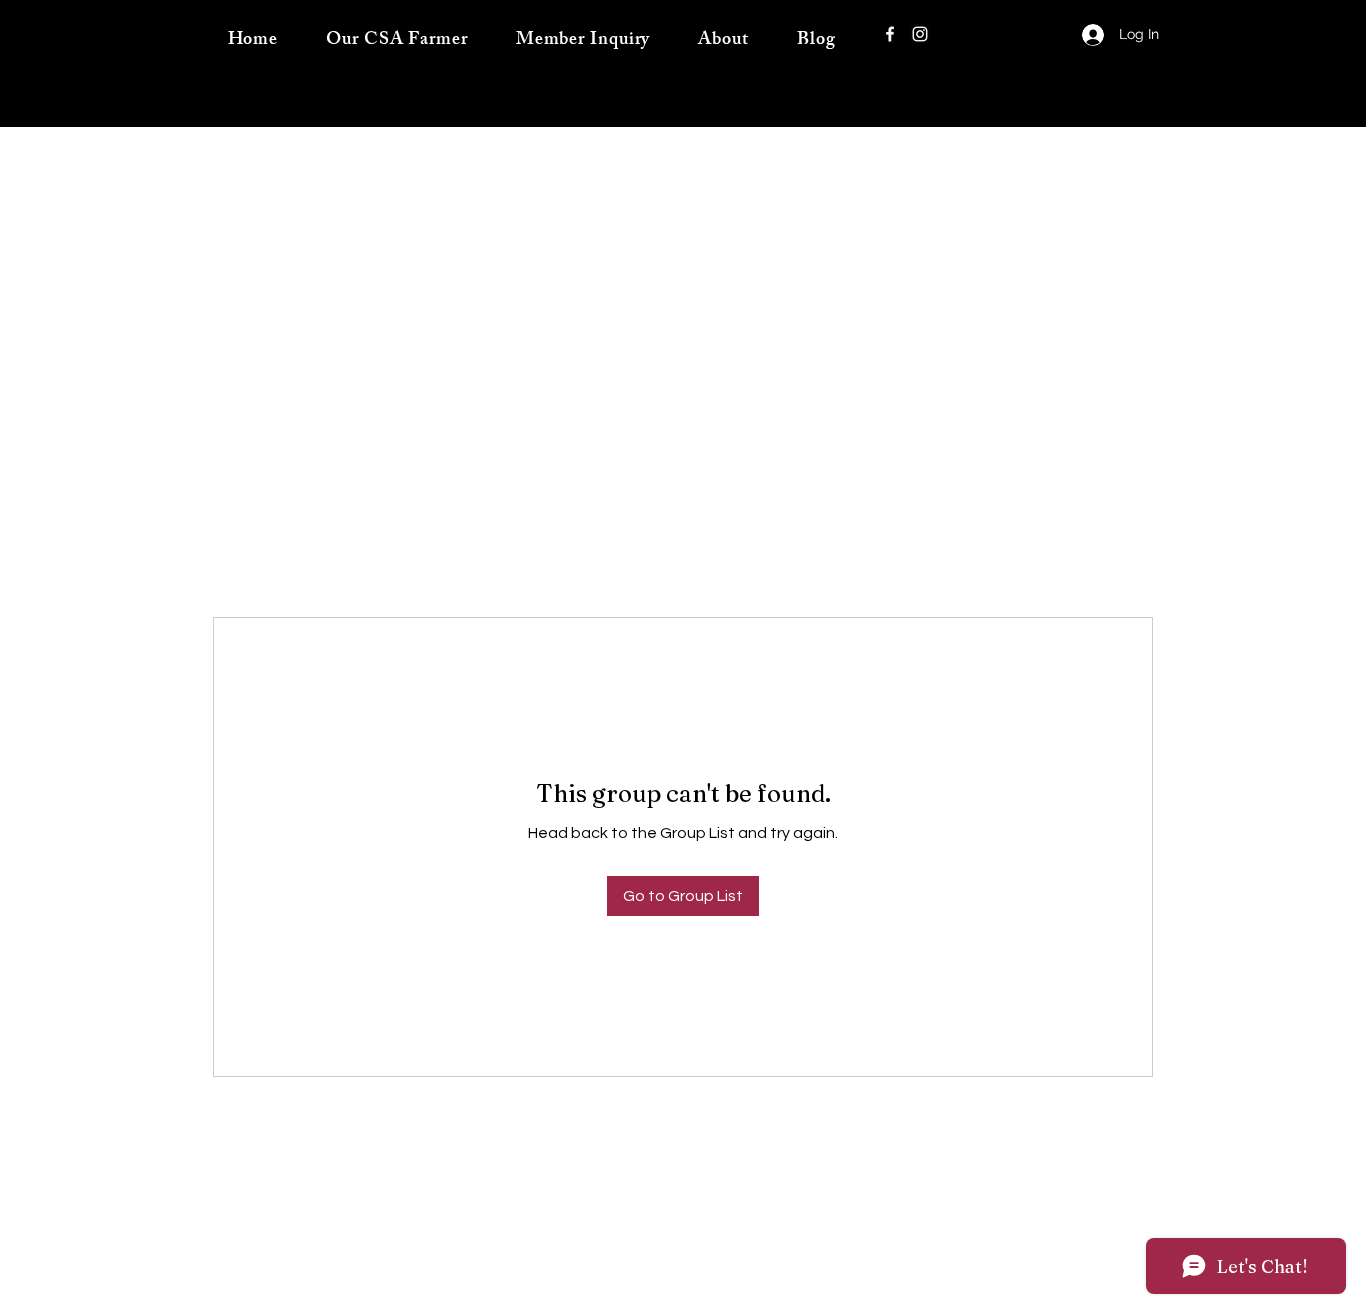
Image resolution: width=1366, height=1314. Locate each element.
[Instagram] (920, 34)
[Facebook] (890, 34)
